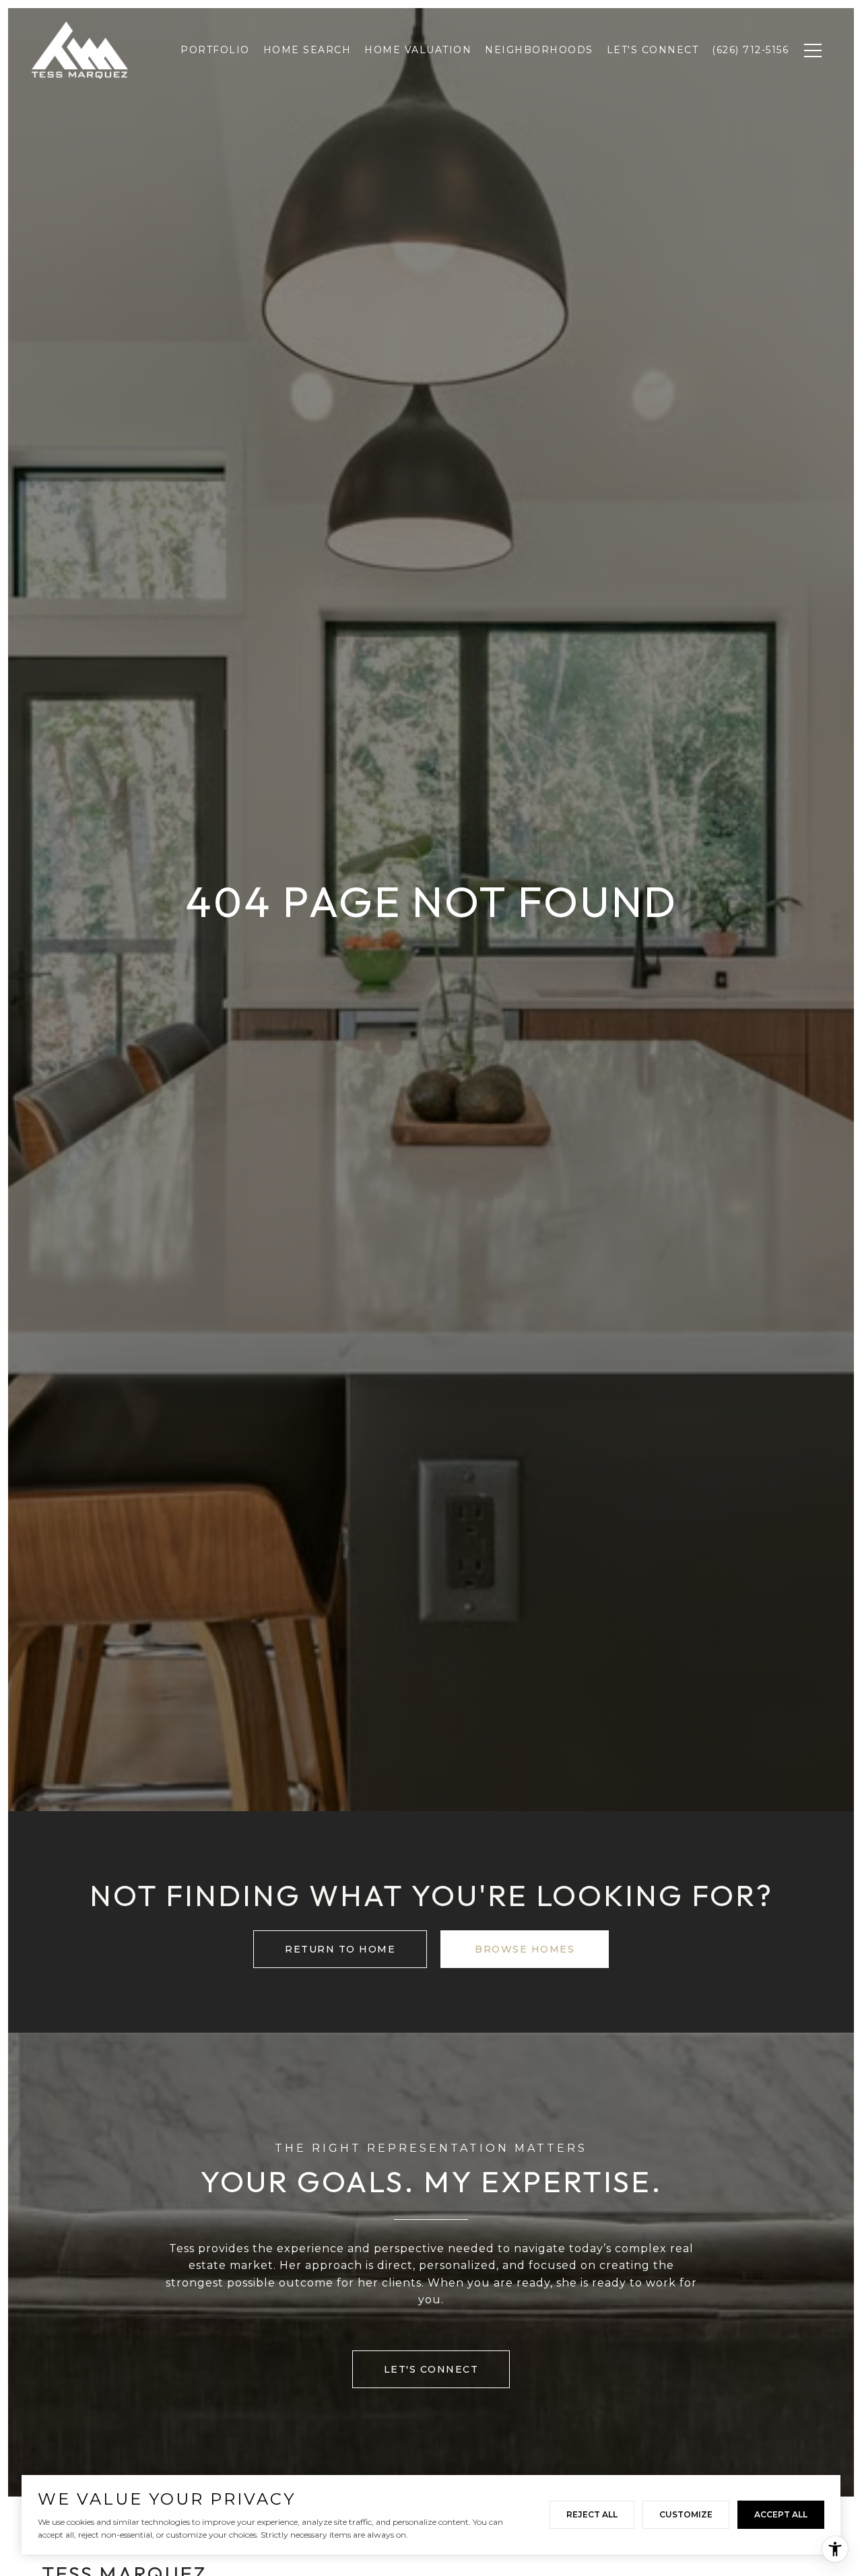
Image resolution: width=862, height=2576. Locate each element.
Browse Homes (525, 1949)
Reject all (592, 2514)
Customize (686, 2514)
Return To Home (340, 1949)
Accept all (781, 2514)
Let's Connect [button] (431, 2369)
